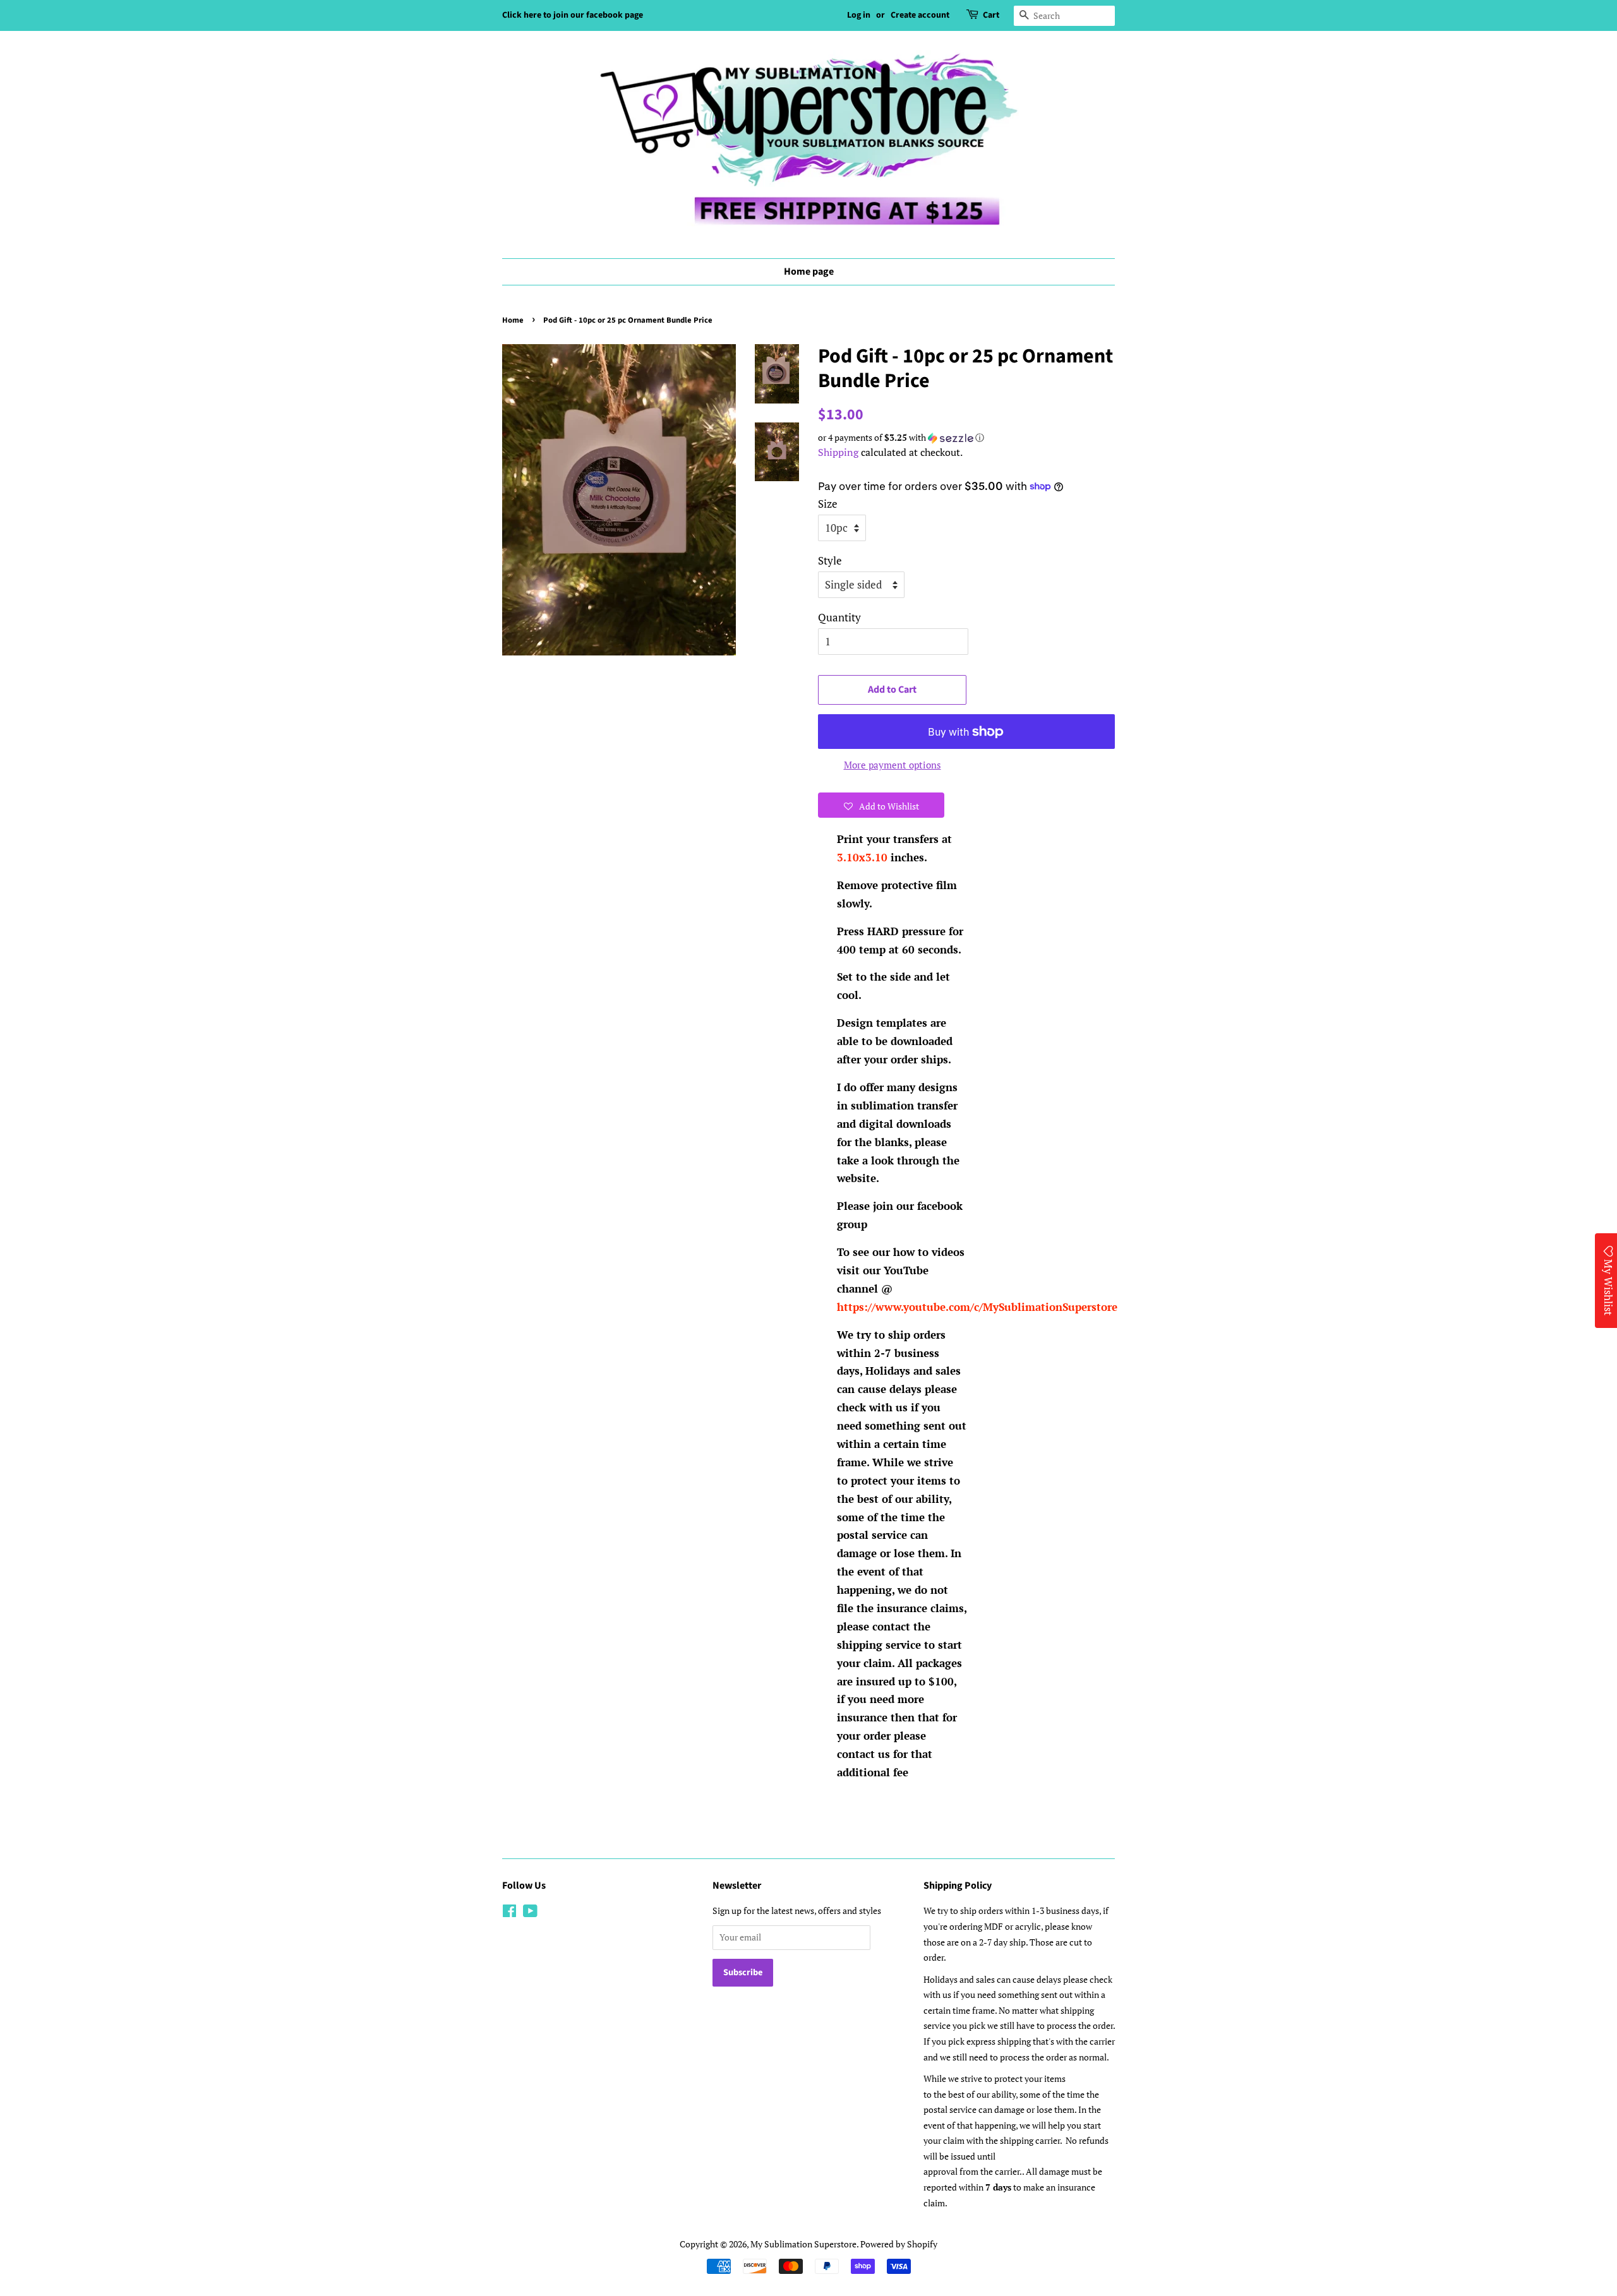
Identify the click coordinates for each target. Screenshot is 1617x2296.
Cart (991, 15)
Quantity (839, 617)
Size (828, 504)
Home (513, 320)
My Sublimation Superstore (803, 2244)
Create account (920, 15)
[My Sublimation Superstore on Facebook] (509, 1913)
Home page (809, 272)
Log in (859, 15)
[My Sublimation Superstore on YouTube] (530, 1913)
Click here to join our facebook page (573, 15)
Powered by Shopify (899, 2244)
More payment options (893, 765)
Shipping (838, 452)
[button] (966, 438)
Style (830, 560)
